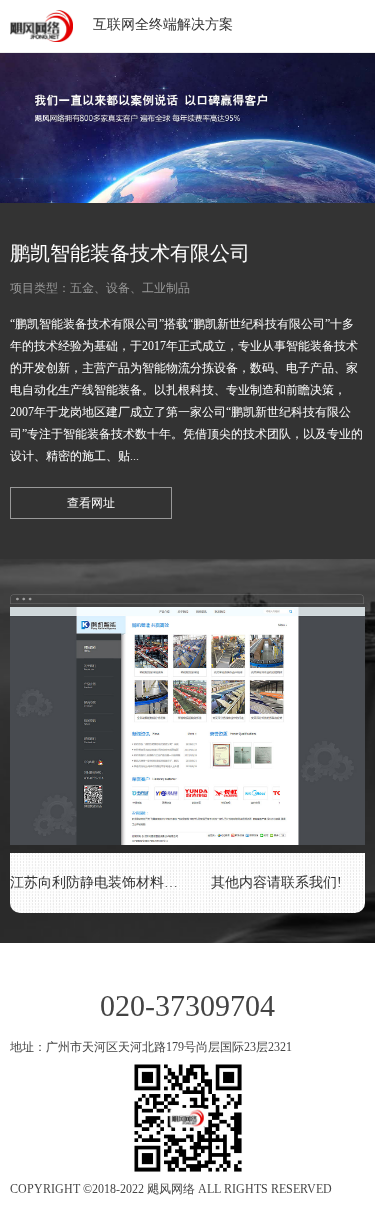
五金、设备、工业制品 (130, 288)
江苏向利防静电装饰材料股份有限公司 (99, 882)
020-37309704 (187, 1005)
